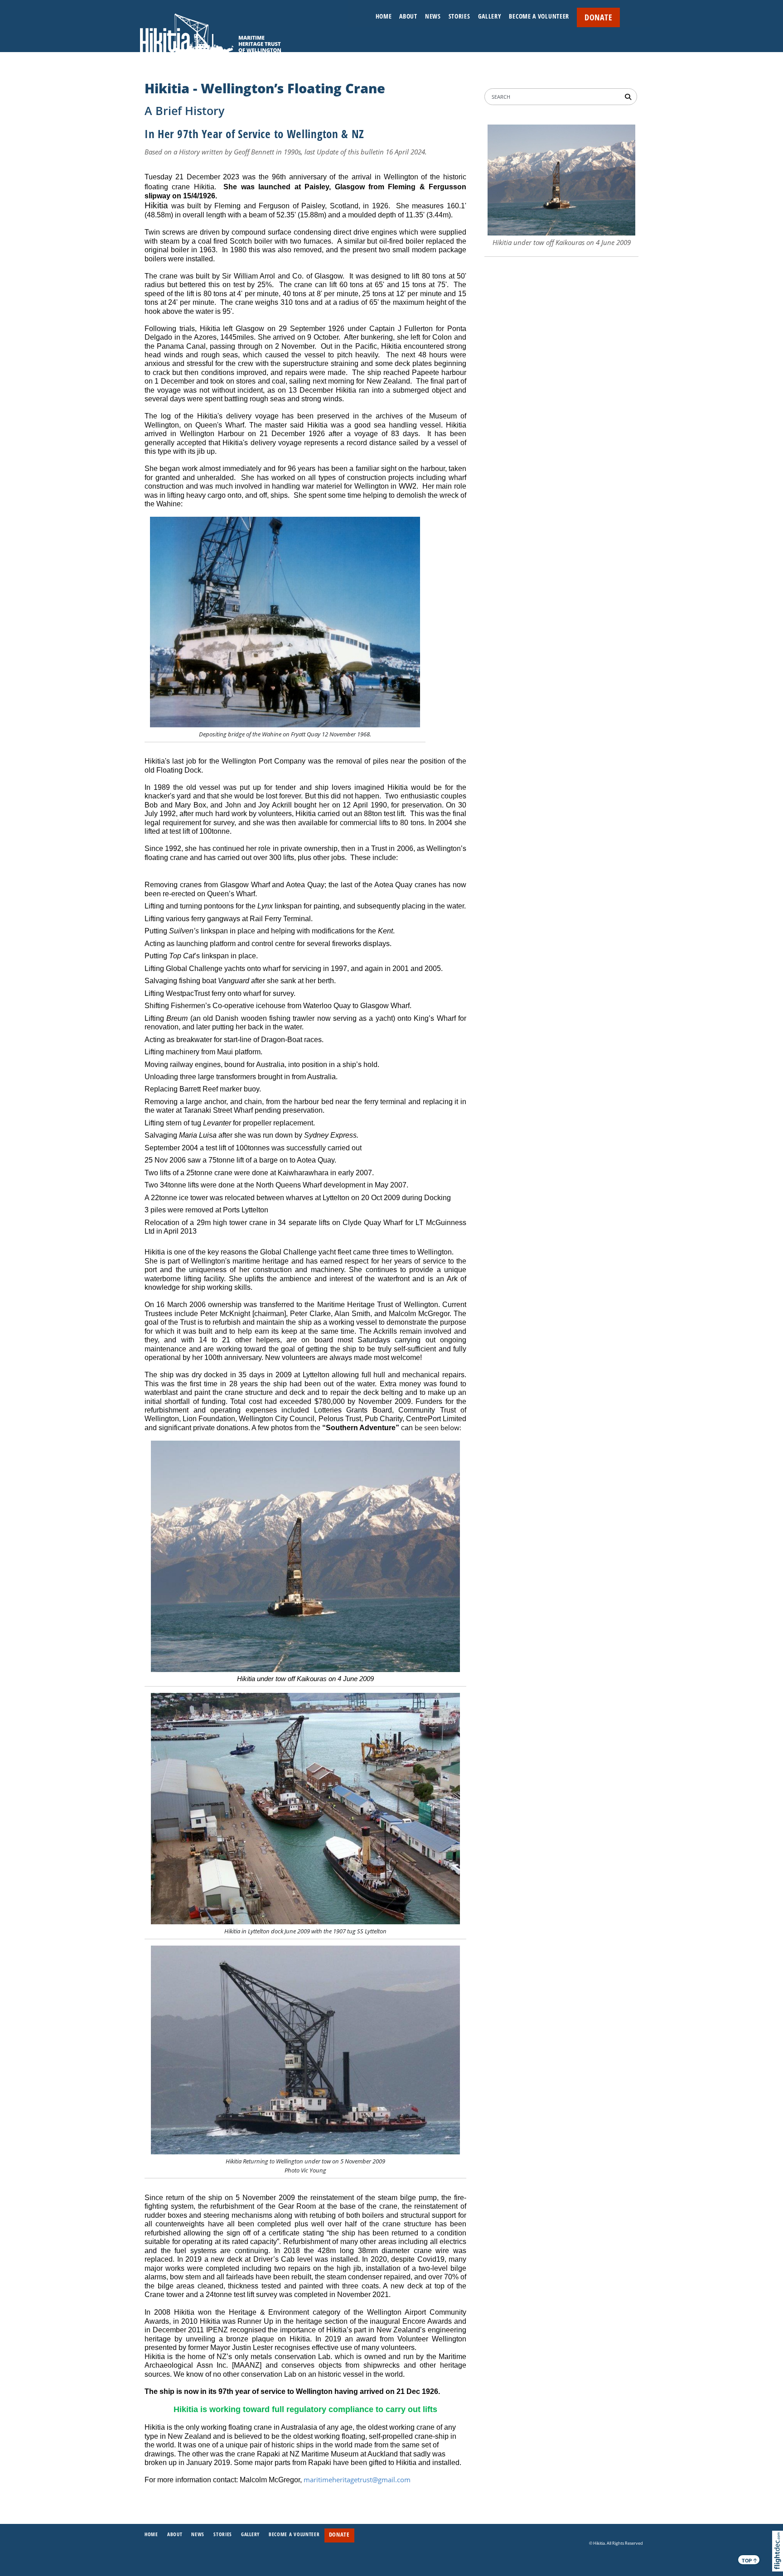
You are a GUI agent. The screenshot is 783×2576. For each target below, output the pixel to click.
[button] (780, 2564)
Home (384, 16)
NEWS (433, 16)
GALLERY (490, 16)
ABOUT (408, 16)
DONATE (598, 17)
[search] (630, 96)
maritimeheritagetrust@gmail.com (357, 2480)
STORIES (459, 16)
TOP (750, 2560)
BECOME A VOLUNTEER (539, 16)
